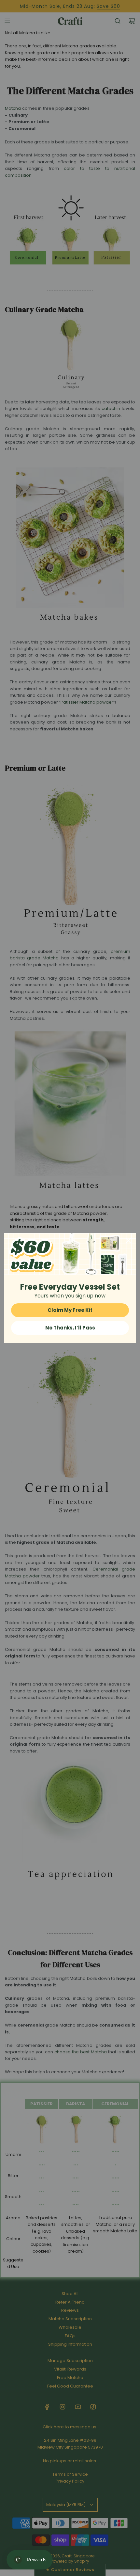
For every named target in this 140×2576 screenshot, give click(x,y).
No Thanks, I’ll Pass (70, 1328)
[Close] (128, 1241)
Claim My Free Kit (70, 1310)
